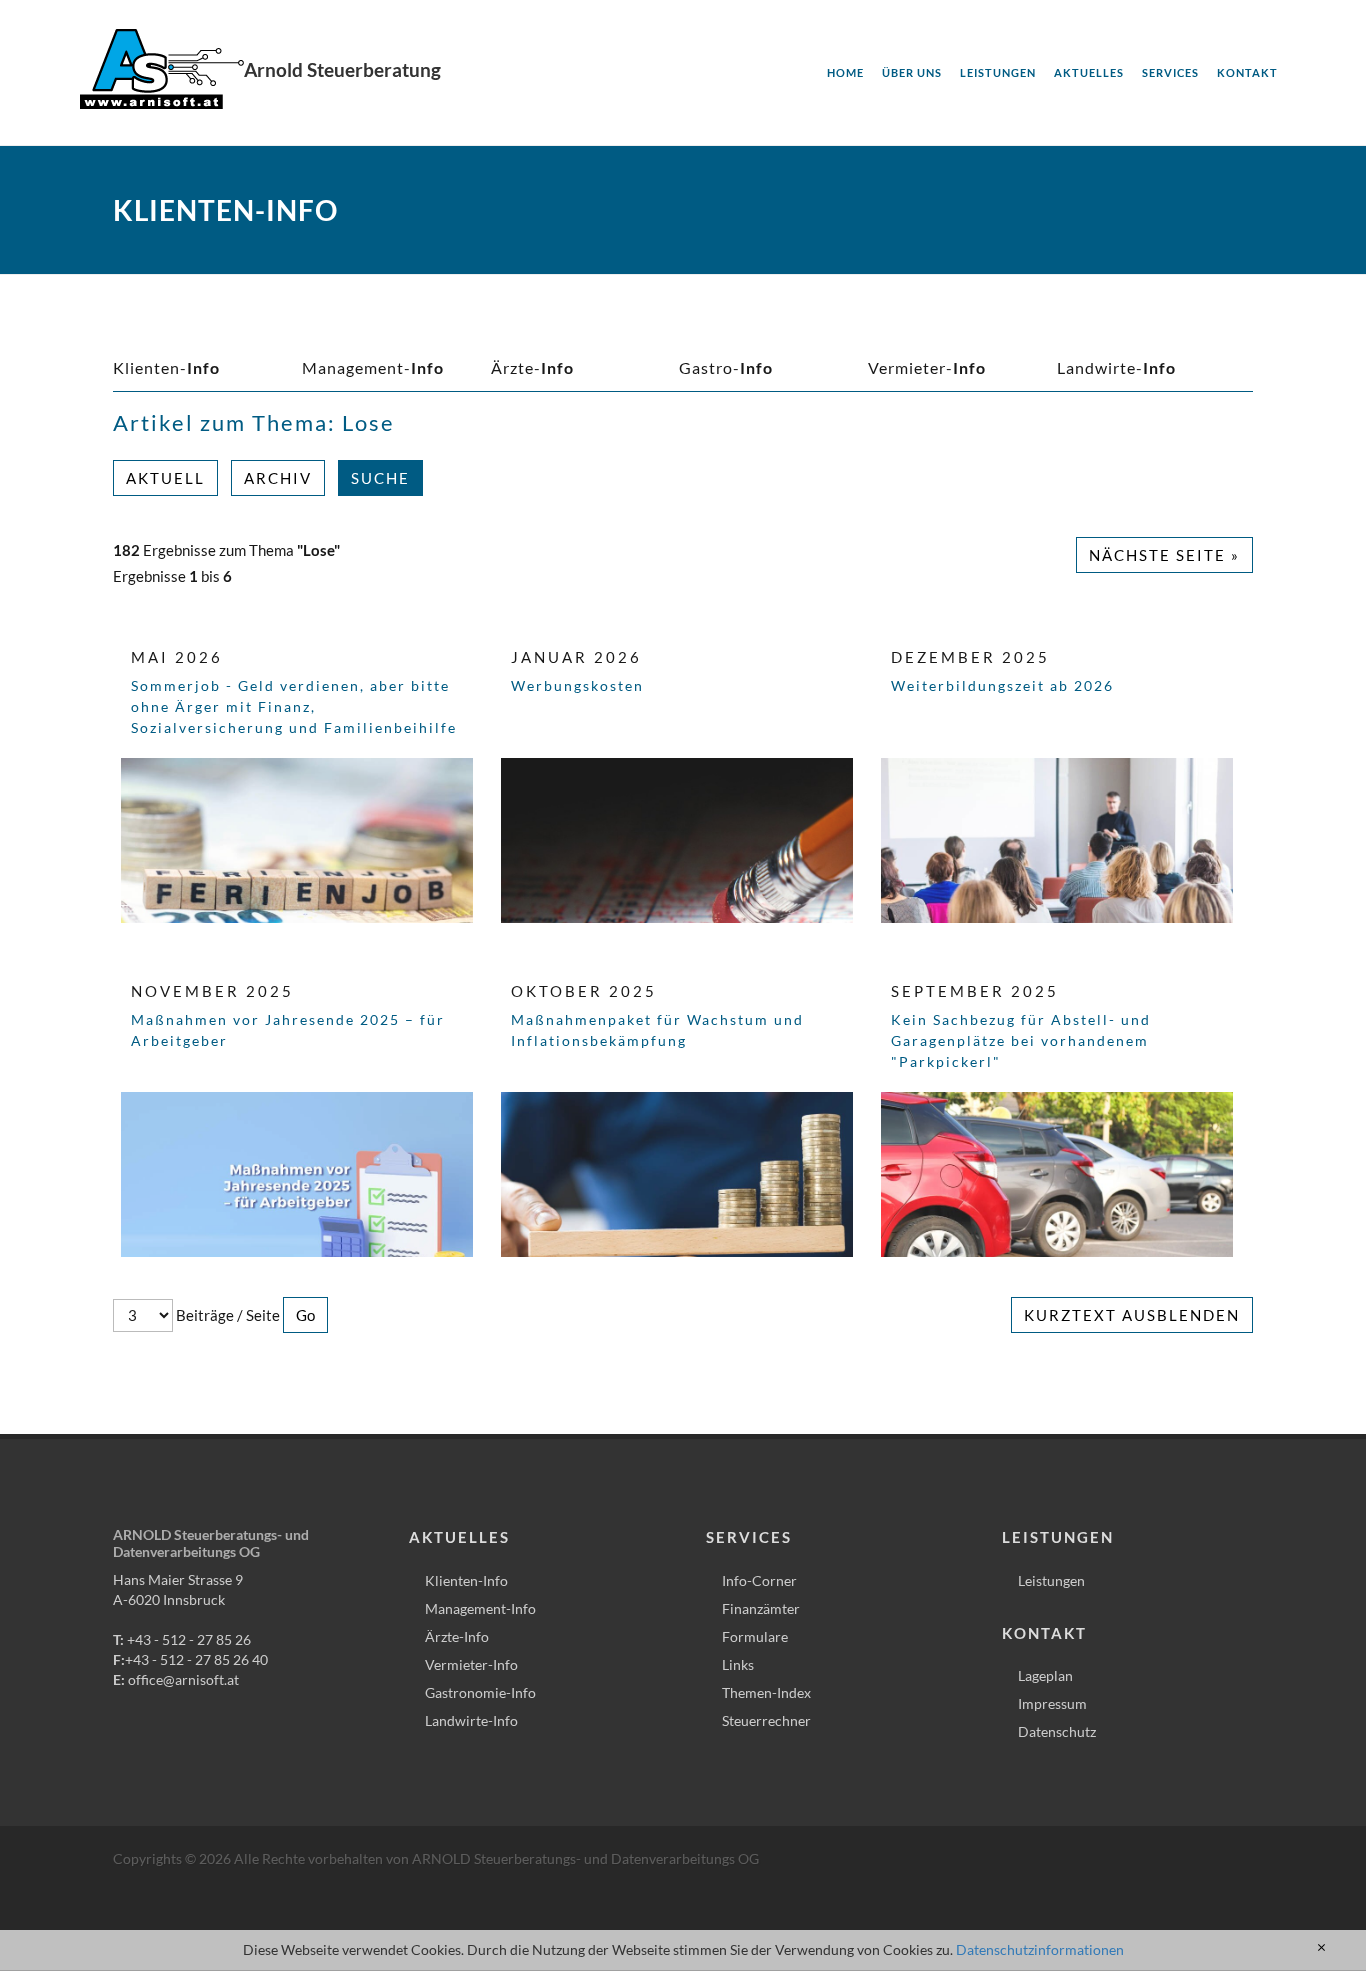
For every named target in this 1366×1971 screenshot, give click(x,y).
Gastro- (726, 367)
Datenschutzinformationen (1040, 1949)
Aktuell (165, 478)
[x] (1321, 1948)
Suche (380, 478)
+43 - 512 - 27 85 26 (189, 1639)
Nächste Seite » (1164, 555)
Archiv (278, 478)
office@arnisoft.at (183, 1679)
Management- (373, 367)
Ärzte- (532, 367)
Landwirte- (1116, 367)
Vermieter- (927, 367)
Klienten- (166, 367)
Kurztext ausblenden (1132, 1315)
